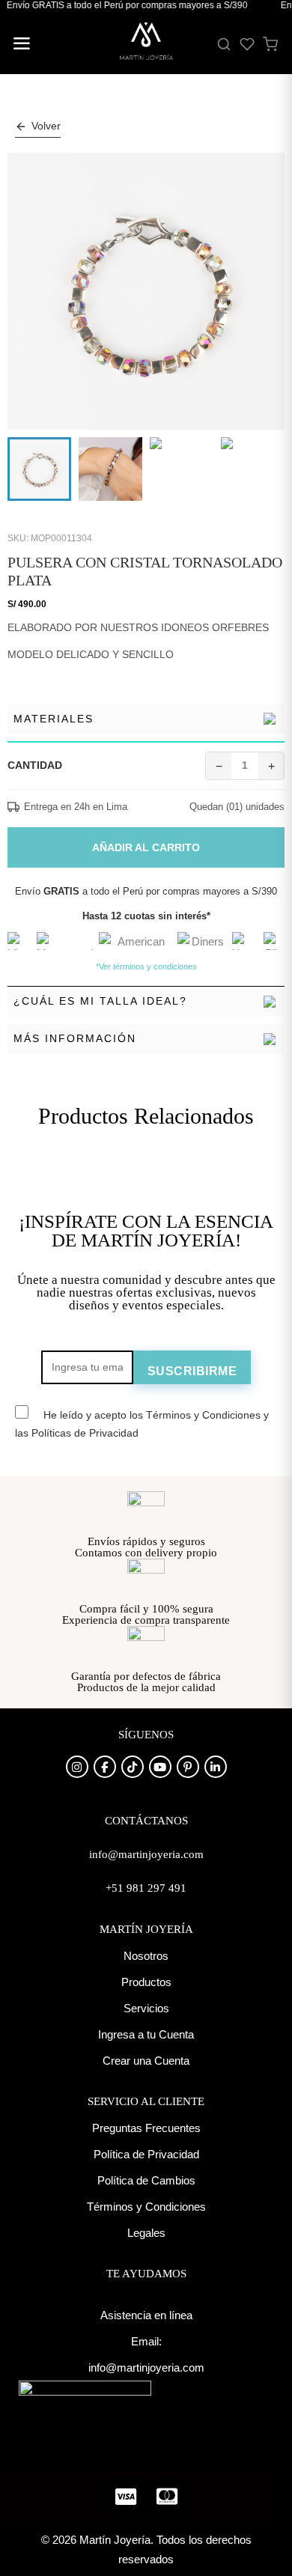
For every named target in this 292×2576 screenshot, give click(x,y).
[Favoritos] (247, 44)
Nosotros (146, 1956)
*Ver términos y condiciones (146, 966)
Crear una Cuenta (146, 2061)
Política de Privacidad (146, 2154)
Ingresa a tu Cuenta (146, 2034)
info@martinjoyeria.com (146, 2368)
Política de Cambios (146, 2180)
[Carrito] (270, 44)
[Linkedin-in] (216, 1767)
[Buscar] (224, 44)
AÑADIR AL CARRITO (146, 847)
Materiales (54, 719)
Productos (146, 1982)
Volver (46, 126)
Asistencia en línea (146, 2315)
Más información (75, 1038)
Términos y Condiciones (146, 2207)
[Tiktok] (133, 1767)
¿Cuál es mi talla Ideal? (100, 1001)
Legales (146, 2233)
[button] (21, 45)
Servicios (146, 2008)
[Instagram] (77, 1767)
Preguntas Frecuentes (146, 2128)
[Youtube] (160, 1767)
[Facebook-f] (105, 1767)
